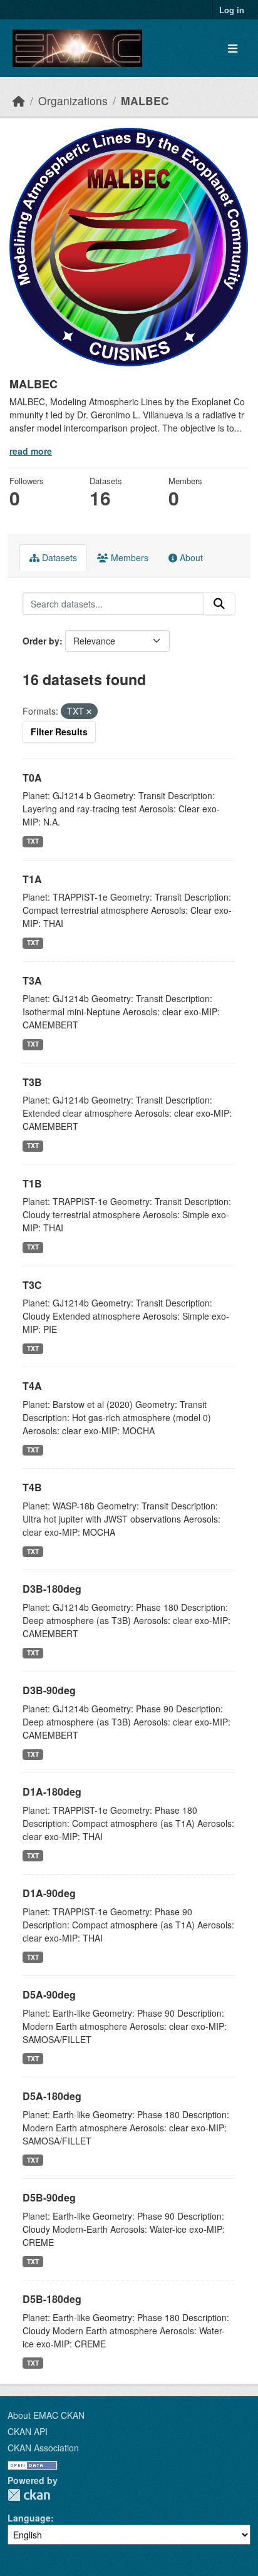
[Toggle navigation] (233, 49)
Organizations (73, 101)
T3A (32, 980)
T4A (32, 1386)
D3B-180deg (52, 1589)
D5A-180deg (52, 2096)
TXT (33, 841)
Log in (232, 10)
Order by (41, 641)
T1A (32, 879)
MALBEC (145, 101)
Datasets (58, 557)
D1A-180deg (52, 1792)
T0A (32, 778)
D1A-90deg (49, 1893)
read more (31, 451)
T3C (32, 1285)
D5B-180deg (52, 2299)
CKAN (29, 2495)
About (190, 557)
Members (128, 557)
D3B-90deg (49, 1690)
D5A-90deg (49, 1994)
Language (29, 2518)
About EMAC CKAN (46, 2415)
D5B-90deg (49, 2197)
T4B (32, 1487)
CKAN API (28, 2431)
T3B (32, 1082)
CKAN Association (43, 2448)
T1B (32, 1183)
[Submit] (219, 604)
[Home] (19, 101)
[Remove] (89, 711)
